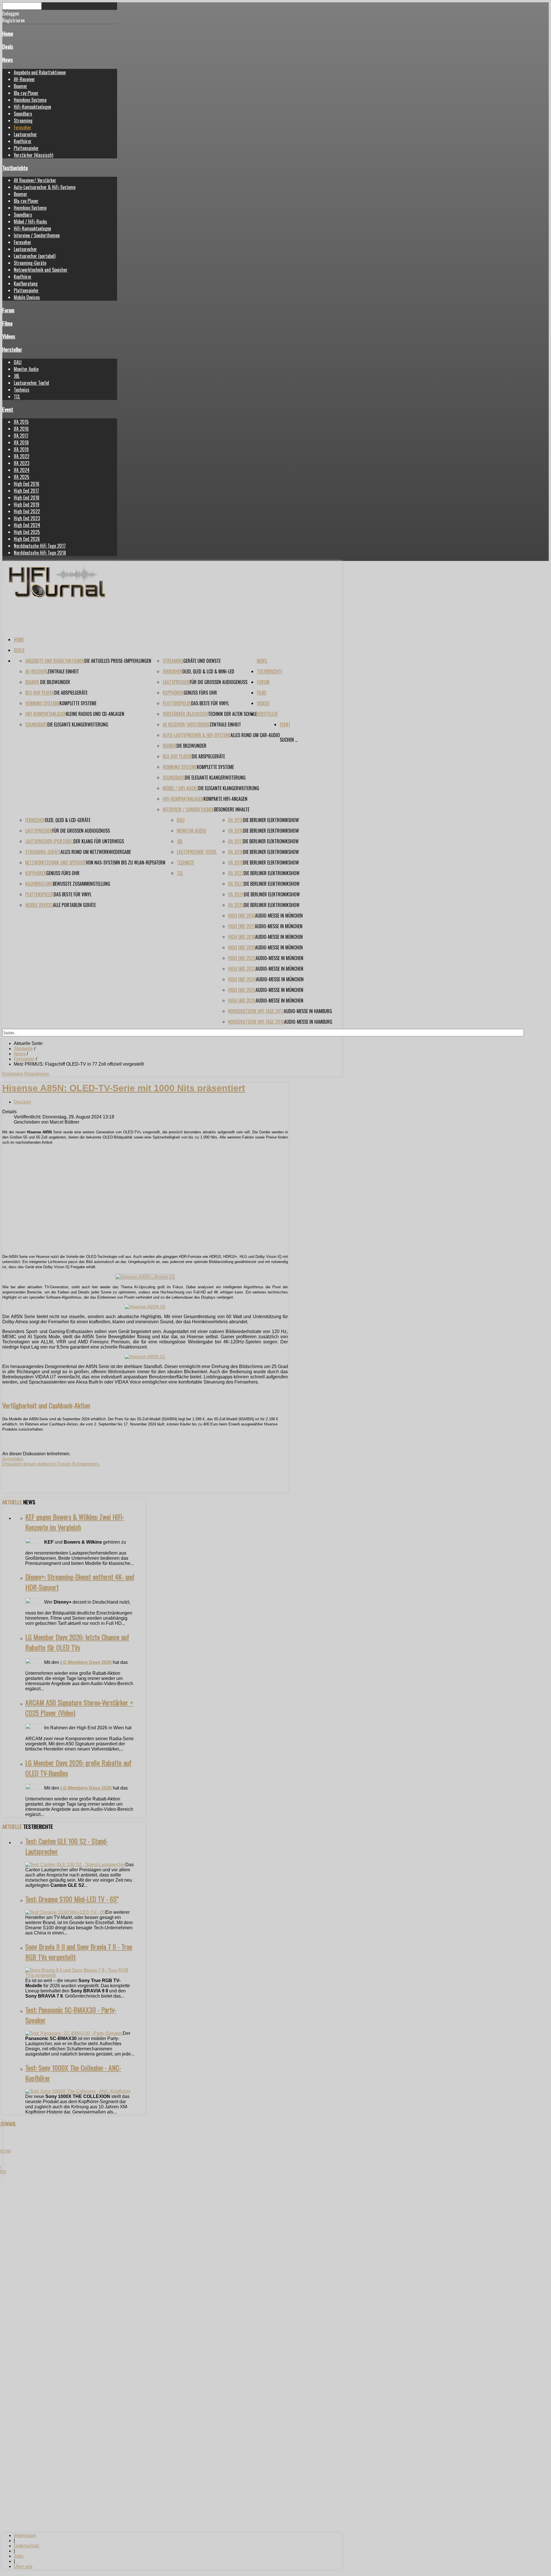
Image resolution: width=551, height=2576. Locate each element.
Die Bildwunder (55, 682)
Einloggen (13, 1074)
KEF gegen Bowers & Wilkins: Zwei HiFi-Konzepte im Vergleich (75, 1522)
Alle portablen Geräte (74, 905)
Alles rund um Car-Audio (255, 735)
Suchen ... (289, 740)
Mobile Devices (27, 297)
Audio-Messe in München (279, 916)
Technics (22, 390)
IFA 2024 (22, 470)
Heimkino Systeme (30, 100)
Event (8, 409)
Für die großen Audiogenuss (219, 682)
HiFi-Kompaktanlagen (32, 107)
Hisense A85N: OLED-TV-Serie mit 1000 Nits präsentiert (124, 1088)
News (8, 60)
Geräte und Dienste (202, 661)
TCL (17, 397)
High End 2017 (26, 491)
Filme (7, 323)
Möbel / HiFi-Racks (30, 222)
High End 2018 (27, 498)
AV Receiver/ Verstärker (35, 180)
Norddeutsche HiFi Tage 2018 (40, 553)
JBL (17, 376)
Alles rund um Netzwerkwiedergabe (96, 852)
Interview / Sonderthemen (37, 235)
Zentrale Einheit (63, 671)
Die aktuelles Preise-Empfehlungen (118, 661)
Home (8, 33)
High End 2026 (27, 539)
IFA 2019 (21, 449)
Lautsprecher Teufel (31, 383)
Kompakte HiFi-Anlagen (225, 799)
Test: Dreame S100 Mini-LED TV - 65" (72, 1899)
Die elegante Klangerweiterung (78, 724)
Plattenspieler (26, 148)
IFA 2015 (21, 422)
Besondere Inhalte (232, 809)
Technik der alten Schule (232, 714)
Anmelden (13, 1459)
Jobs (19, 2556)
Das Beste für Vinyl (210, 703)
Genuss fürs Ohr (200, 693)
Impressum (25, 2535)
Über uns (23, 2566)
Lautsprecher (25, 134)
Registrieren (37, 1074)
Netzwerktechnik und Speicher (41, 270)
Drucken (22, 1102)
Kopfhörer (23, 141)
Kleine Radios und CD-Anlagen (95, 714)
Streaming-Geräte (30, 263)
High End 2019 (27, 504)
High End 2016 (27, 484)
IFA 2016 (21, 429)
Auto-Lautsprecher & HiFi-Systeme (45, 187)
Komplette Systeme (78, 703)
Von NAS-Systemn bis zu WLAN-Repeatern (126, 862)
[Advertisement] (145, 1209)
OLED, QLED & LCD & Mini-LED (208, 671)
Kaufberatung (26, 283)
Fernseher (23, 127)
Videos (9, 336)
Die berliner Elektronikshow (271, 820)
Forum (8, 310)
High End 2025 (27, 532)
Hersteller (12, 349)
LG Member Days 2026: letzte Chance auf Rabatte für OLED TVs (77, 1642)
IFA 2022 (22, 456)
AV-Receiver (24, 79)
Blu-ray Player (26, 93)
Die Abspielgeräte (71, 693)
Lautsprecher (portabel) (35, 256)
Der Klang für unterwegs (99, 841)
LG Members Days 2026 (86, 1662)
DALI (18, 362)
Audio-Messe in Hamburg (308, 1011)
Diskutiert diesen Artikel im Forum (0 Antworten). (51, 1464)
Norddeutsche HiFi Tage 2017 (40, 546)
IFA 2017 (21, 436)
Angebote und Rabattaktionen (40, 72)
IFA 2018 (21, 442)
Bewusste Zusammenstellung (82, 884)
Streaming (23, 121)
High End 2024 (27, 525)
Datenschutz (27, 2546)
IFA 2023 (22, 463)
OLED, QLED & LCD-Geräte (68, 820)
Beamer (21, 86)
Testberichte (15, 168)
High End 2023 (27, 518)
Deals (8, 46)
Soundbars (23, 114)
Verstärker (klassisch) (33, 155)
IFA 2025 (22, 477)
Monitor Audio (26, 369)
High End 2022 (27, 511)
